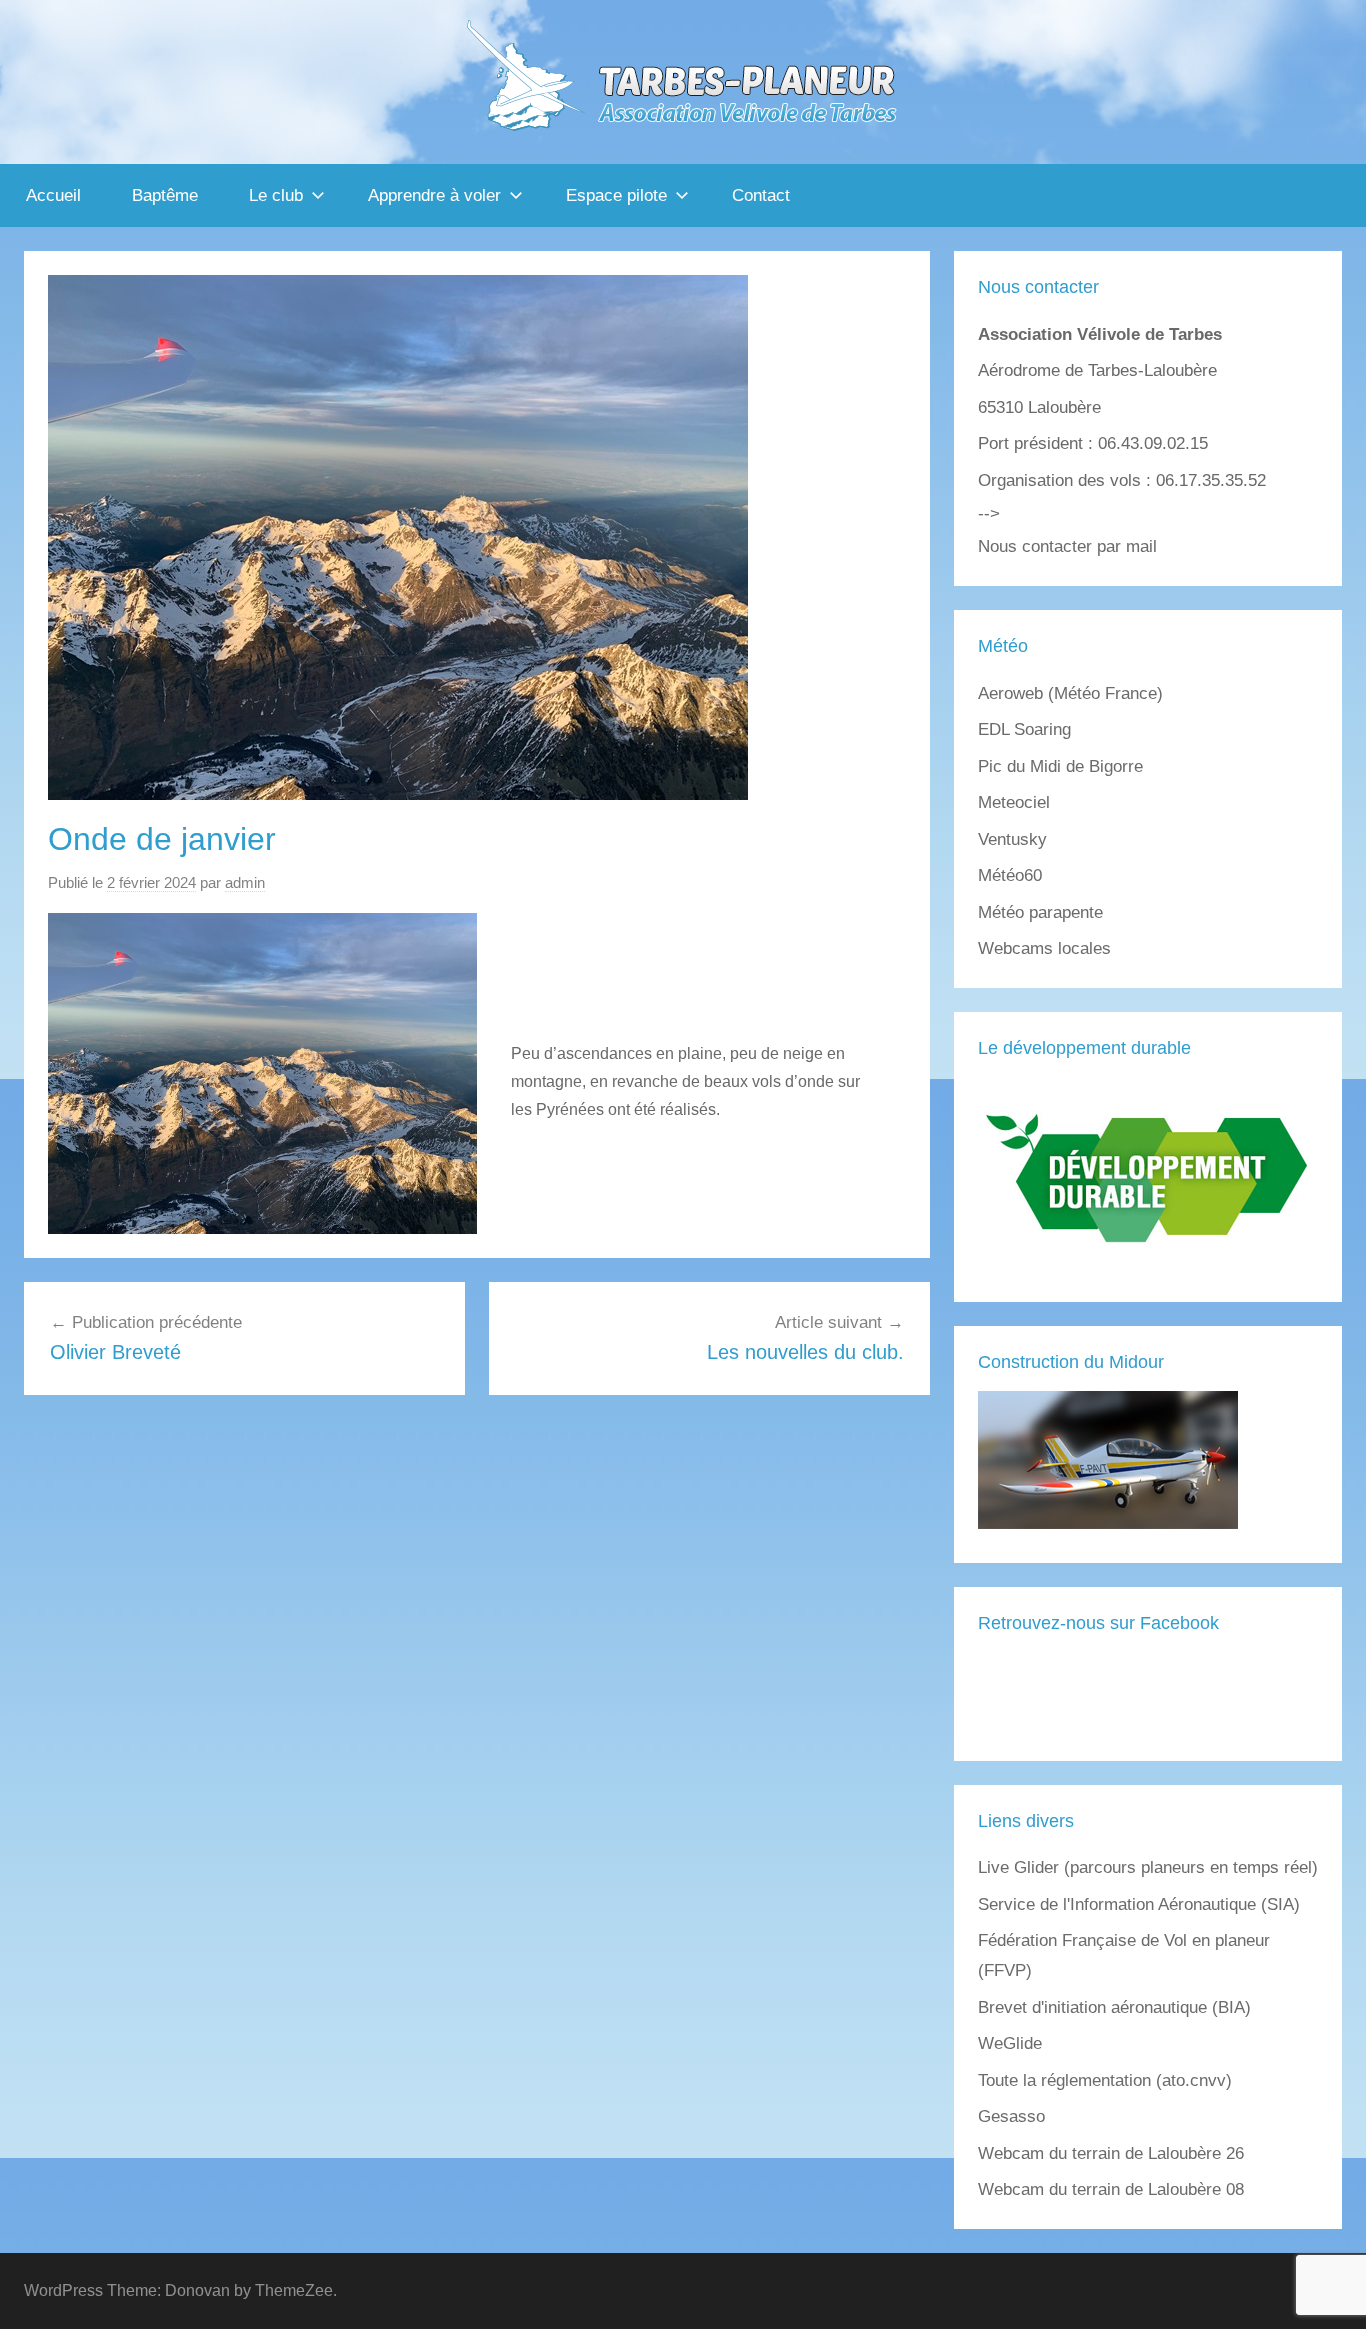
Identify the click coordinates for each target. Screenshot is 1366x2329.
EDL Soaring (1024, 729)
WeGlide (1010, 2043)
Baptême (165, 195)
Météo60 (1010, 875)
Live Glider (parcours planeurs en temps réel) (1148, 1867)
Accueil (53, 195)
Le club (276, 195)
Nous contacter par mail (1067, 546)
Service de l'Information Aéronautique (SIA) (1139, 1904)
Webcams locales (1044, 948)
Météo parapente (1040, 912)
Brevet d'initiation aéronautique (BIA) (1114, 2007)
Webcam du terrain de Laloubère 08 (1111, 2189)
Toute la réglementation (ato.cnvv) (1105, 2080)
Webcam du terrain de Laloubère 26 (1111, 2153)
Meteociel (1014, 802)
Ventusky (1012, 839)
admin (245, 882)
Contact (761, 195)
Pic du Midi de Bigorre (1060, 766)
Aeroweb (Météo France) (1070, 693)
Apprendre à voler (434, 195)
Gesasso (1011, 2116)
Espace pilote (616, 195)
